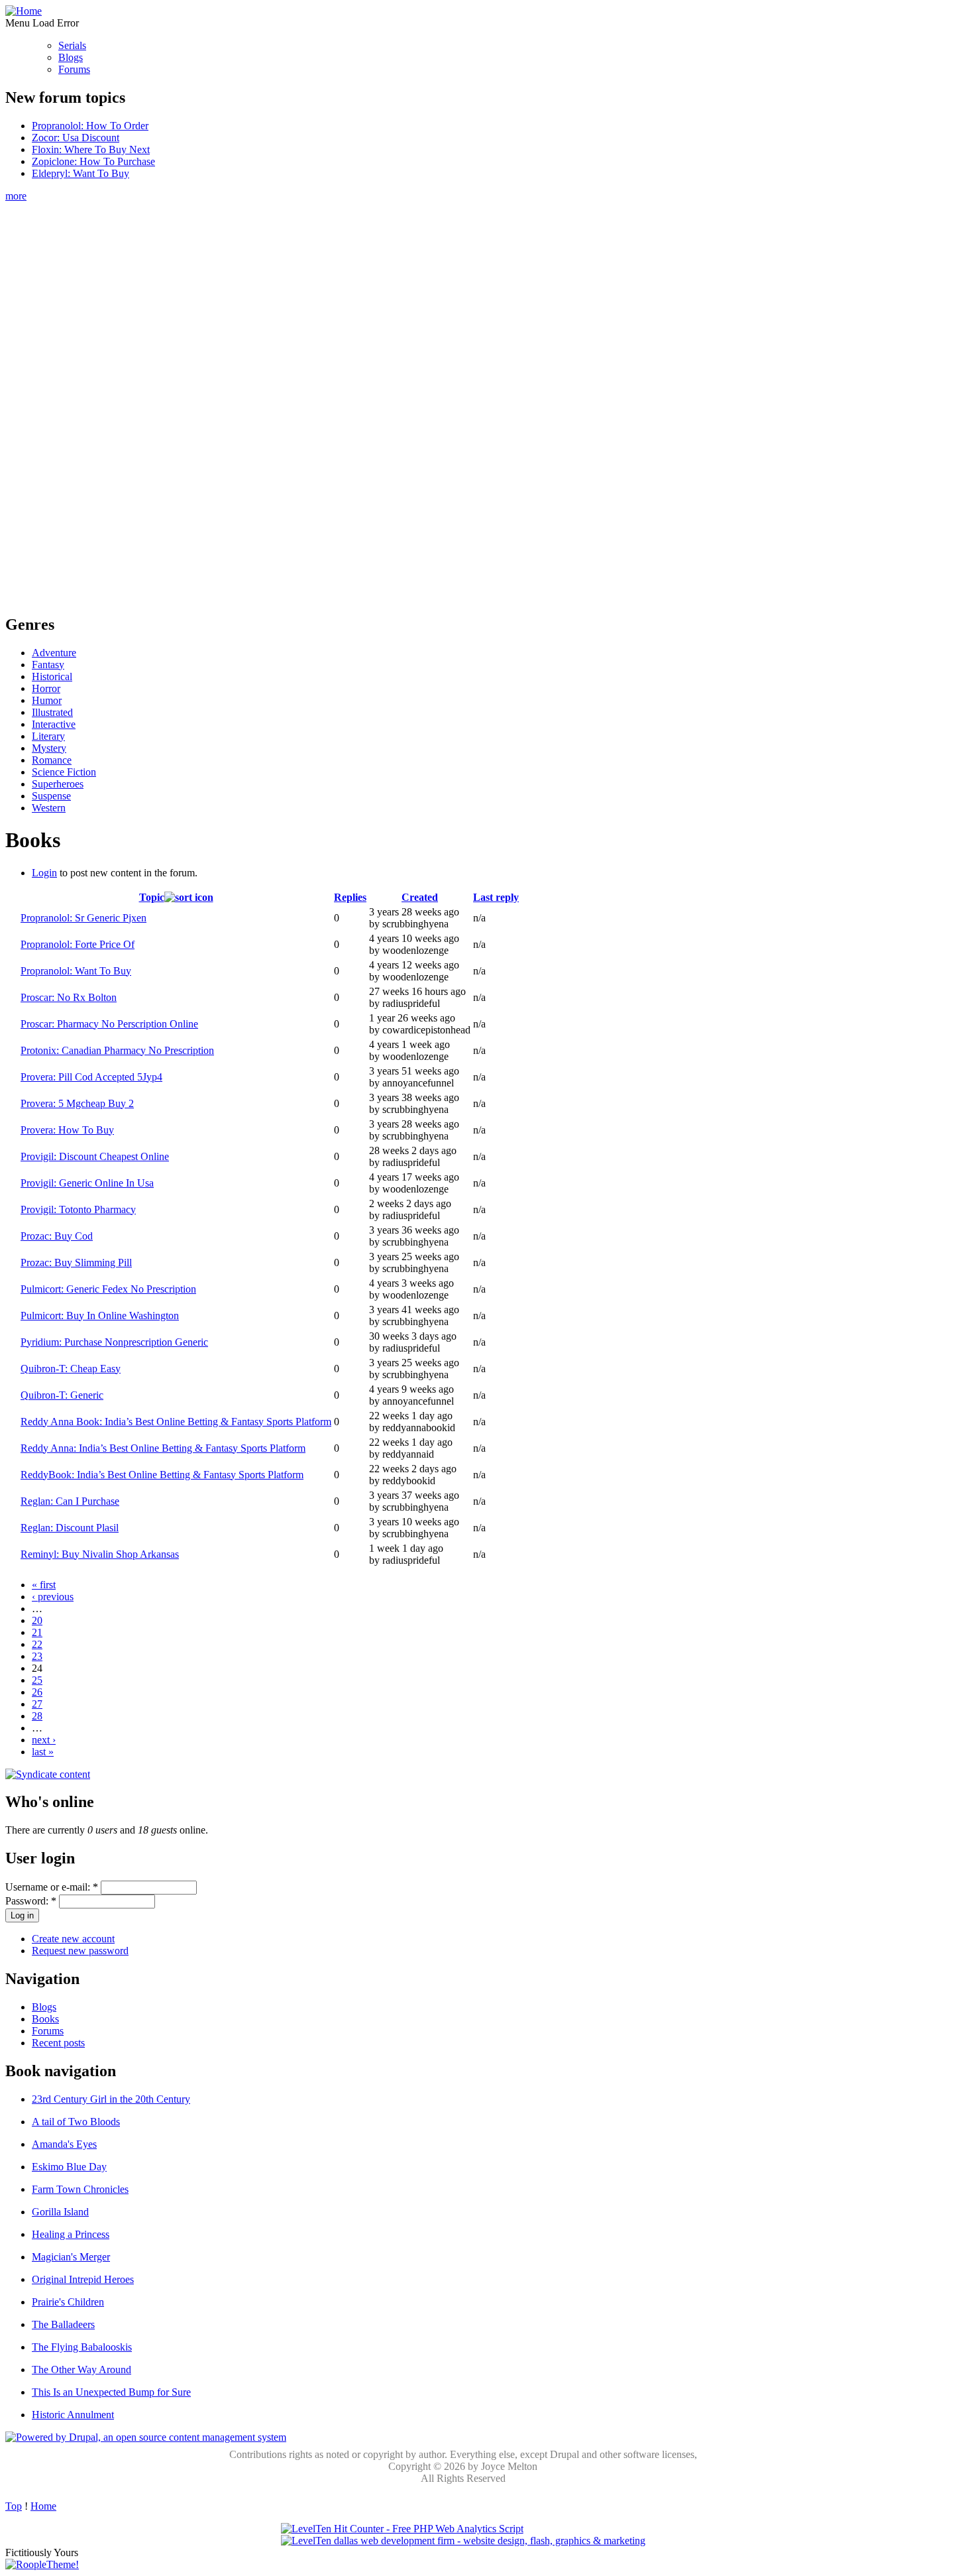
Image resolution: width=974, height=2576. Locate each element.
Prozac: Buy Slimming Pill (76, 1262)
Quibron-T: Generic (62, 1395)
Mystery (49, 748)
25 (37, 1680)
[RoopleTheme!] (42, 2564)
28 (37, 1716)
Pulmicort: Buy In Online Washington (100, 1316)
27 (37, 1704)
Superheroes (58, 784)
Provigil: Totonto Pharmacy (78, 1209)
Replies (350, 897)
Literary (48, 736)
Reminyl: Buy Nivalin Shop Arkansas (100, 1554)
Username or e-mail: (52, 1887)
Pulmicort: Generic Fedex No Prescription (108, 1289)
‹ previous (53, 1597)
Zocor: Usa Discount (76, 138)
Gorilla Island (60, 2212)
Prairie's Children (68, 2302)
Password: (31, 1901)
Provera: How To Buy (67, 1130)
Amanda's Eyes (64, 2144)
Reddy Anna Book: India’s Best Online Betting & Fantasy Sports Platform (176, 1422)
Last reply (496, 897)
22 (37, 1644)
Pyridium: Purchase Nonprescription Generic (114, 1342)
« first (44, 1585)
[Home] (24, 11)
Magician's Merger (71, 2257)
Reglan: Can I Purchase (70, 1501)
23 (37, 1656)
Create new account (73, 1939)
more (16, 196)
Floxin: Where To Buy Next (91, 149)
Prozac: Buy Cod (57, 1236)
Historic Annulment (73, 2415)
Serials (72, 45)
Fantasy (48, 665)
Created (420, 897)
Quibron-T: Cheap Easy (71, 1369)
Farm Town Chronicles (80, 2189)
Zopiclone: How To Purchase (93, 161)
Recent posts (58, 2043)
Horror (46, 688)
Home (43, 2506)
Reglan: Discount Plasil (70, 1528)
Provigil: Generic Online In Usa (87, 1183)
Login (44, 873)
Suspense (51, 796)
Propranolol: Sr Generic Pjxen (83, 918)
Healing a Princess (71, 2234)
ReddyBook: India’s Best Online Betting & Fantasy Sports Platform (162, 1475)
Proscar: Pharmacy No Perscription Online (109, 1024)
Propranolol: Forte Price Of (78, 944)
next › (44, 1740)
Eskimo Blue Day (69, 2167)
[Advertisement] (463, 401)
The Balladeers (63, 2324)
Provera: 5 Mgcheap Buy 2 (77, 1103)
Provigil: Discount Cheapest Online (95, 1156)
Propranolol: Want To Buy (76, 971)
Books (45, 2019)
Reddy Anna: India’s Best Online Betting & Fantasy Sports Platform (163, 1448)
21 (37, 1632)
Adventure (54, 653)
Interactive (54, 724)
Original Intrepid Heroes (83, 2279)
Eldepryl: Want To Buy (81, 173)
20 (37, 1620)
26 (37, 1692)
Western (49, 808)
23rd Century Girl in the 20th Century (111, 2099)
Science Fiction (64, 772)
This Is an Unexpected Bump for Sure (111, 2392)
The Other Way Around (81, 2370)
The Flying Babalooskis (82, 2347)
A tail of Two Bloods (76, 2122)
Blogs (71, 57)
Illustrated (52, 712)
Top (14, 2506)
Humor (47, 700)
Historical (52, 676)
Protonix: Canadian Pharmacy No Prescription (117, 1050)
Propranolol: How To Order (90, 126)
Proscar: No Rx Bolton (69, 997)
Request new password (80, 1951)
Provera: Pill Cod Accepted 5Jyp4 (91, 1077)
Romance (52, 760)
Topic (152, 897)
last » (43, 1752)
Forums (74, 69)
